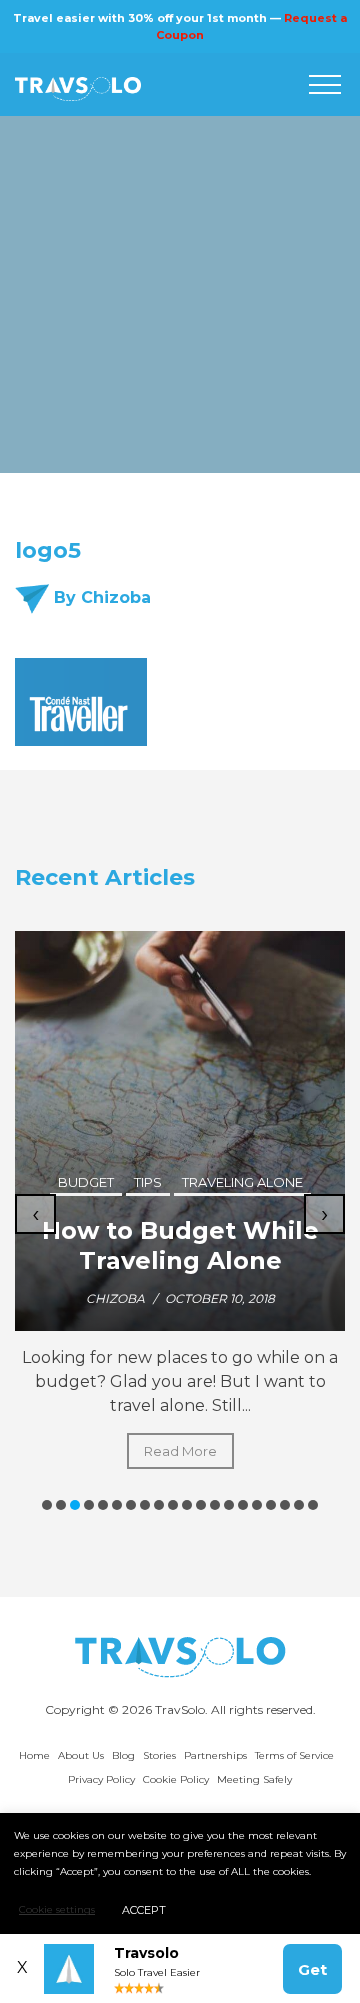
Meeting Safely (254, 1779)
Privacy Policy (101, 1779)
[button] (47, 1505)
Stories (159, 1755)
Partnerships (215, 1755)
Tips (148, 1182)
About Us (81, 1755)
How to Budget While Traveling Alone (180, 1245)
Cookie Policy (176, 1779)
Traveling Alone (242, 1182)
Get (312, 1969)
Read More (180, 1451)
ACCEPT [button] (144, 1910)
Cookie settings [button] (57, 1909)
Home (34, 1755)
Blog (123, 1755)
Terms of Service (294, 1755)
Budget (86, 1182)
